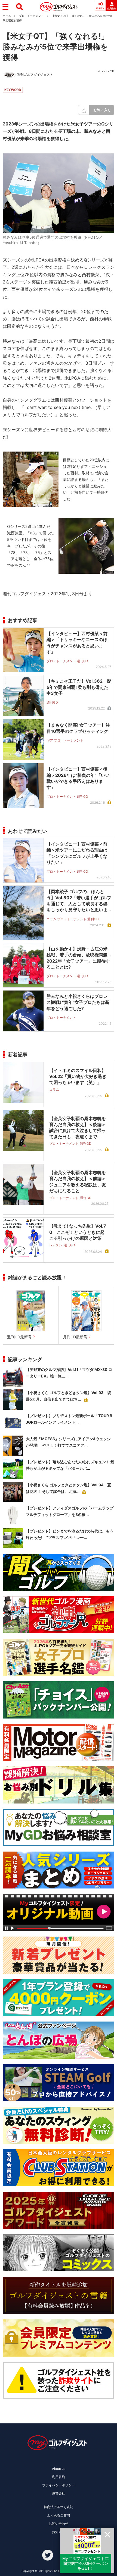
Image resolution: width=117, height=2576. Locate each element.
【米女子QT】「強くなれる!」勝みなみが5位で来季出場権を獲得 (56, 47)
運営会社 (59, 2493)
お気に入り (102, 110)
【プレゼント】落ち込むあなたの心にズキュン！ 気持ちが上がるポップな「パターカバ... (70, 1465)
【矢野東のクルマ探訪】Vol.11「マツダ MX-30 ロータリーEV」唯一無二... (69, 1373)
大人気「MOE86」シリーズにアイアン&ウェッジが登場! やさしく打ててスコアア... (68, 1442)
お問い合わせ (59, 2523)
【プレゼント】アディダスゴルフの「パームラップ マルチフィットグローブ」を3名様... (70, 1511)
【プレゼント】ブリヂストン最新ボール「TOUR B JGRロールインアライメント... (69, 1419)
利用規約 (59, 2477)
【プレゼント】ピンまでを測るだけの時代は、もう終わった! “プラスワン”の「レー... (70, 1534)
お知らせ (59, 2532)
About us (59, 2469)
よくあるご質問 (59, 2515)
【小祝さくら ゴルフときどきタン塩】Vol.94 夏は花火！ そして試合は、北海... (68, 1488)
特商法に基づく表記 (59, 2507)
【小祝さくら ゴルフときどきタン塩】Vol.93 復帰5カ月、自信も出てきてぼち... (68, 1396)
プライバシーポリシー (59, 2485)
